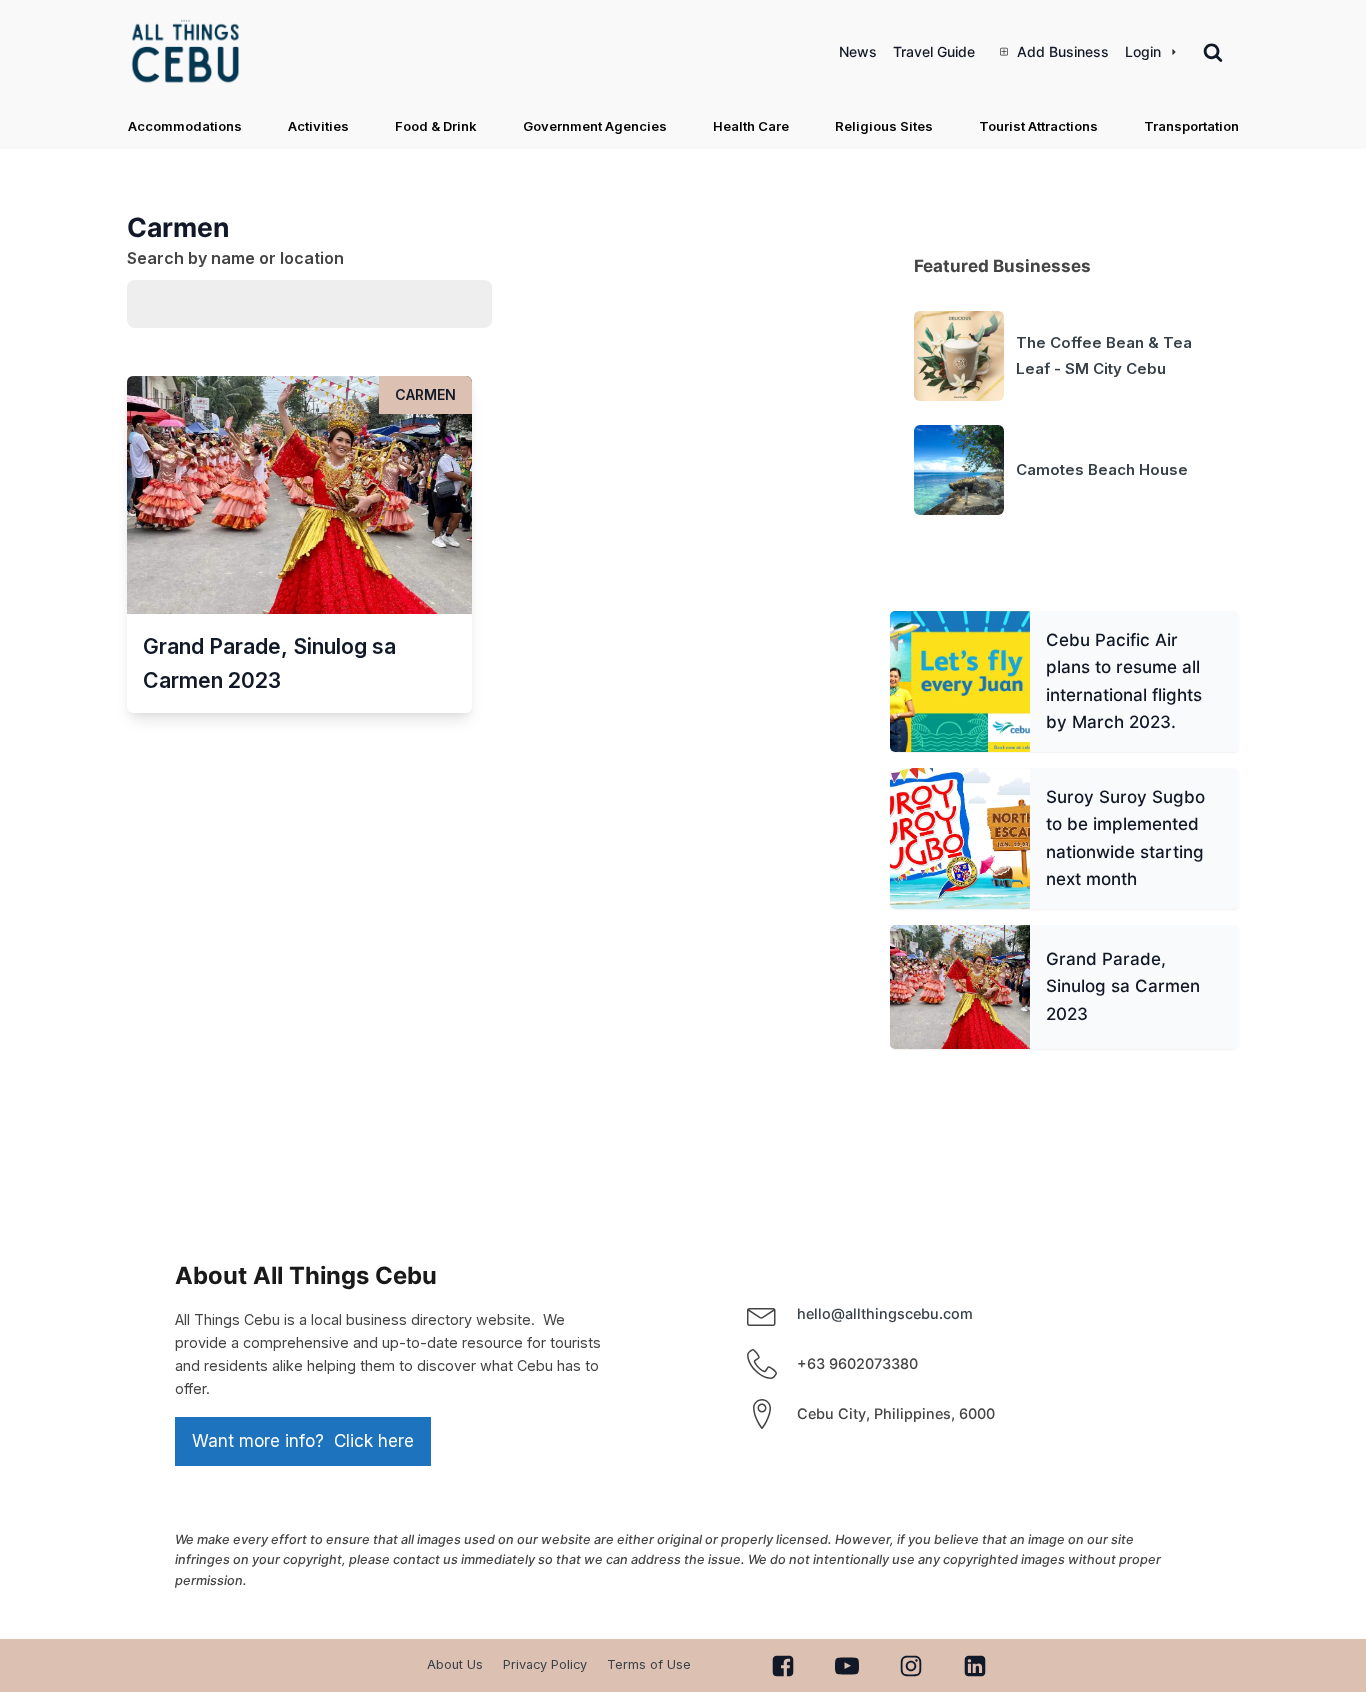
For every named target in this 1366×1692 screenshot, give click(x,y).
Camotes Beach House (1102, 469)
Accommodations (185, 126)
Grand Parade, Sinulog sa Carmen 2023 (1122, 986)
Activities (318, 126)
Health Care (751, 126)
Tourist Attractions (1038, 126)
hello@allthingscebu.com (885, 1313)
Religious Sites (884, 126)
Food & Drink (436, 126)
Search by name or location (235, 258)
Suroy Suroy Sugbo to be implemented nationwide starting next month (1124, 838)
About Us (455, 1664)
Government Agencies (595, 126)
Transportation (1191, 126)
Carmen (425, 394)
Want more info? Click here (303, 1441)
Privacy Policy (545, 1664)
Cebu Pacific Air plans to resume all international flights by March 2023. (1123, 681)
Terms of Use (649, 1664)
